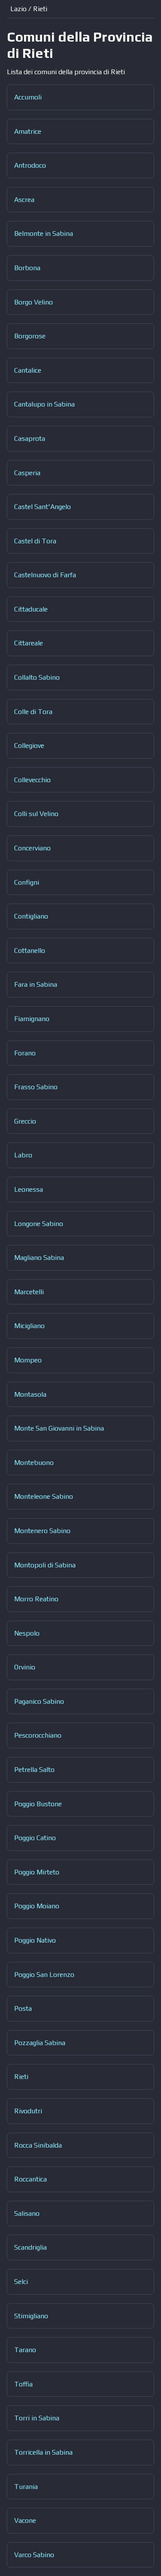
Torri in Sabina (37, 2418)
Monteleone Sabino (44, 1496)
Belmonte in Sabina (44, 233)
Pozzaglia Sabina (40, 2043)
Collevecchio (32, 780)
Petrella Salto (34, 1770)
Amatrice (28, 131)
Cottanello (30, 951)
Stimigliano (31, 2316)
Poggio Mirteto (37, 1872)
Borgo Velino (33, 302)
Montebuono (34, 1463)
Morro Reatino (36, 1599)
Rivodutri (28, 2111)
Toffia (23, 2384)
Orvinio (25, 1667)
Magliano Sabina (39, 1258)
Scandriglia (30, 2247)
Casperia (27, 473)
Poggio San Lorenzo (44, 1975)
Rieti (21, 2077)
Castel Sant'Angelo (43, 507)
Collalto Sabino (37, 677)
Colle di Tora (33, 712)
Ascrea (24, 200)
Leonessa (29, 1189)
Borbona (27, 268)
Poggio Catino (35, 1838)
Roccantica (30, 2179)
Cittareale (29, 643)
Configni (27, 882)
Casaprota (30, 438)
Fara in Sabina (36, 984)
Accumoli (28, 97)
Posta (23, 2008)
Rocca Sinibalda (38, 2145)
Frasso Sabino (36, 1087)
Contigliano (31, 916)
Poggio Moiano (37, 1906)
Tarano (25, 2350)
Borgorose (30, 336)
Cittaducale (31, 609)
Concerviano (32, 848)
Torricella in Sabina (43, 2452)
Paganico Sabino (39, 1701)
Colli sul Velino (36, 814)
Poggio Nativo (35, 1940)
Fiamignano (32, 1019)
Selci (21, 2282)
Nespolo (27, 1633)
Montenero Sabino (42, 1531)
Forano (25, 1053)
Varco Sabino (34, 2555)
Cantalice (28, 370)
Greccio (25, 1121)
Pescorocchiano (38, 1735)
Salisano (27, 2213)
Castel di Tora (35, 541)
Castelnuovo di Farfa (45, 575)
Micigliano (29, 1326)
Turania (26, 2487)
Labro (23, 1155)
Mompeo (28, 1360)
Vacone (25, 2520)
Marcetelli (29, 1292)
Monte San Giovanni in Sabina (59, 1428)
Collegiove (29, 746)
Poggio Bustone (38, 1804)
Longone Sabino (39, 1224)
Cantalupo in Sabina (44, 404)
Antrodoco (30, 165)
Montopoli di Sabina (45, 1565)
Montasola (30, 1394)
